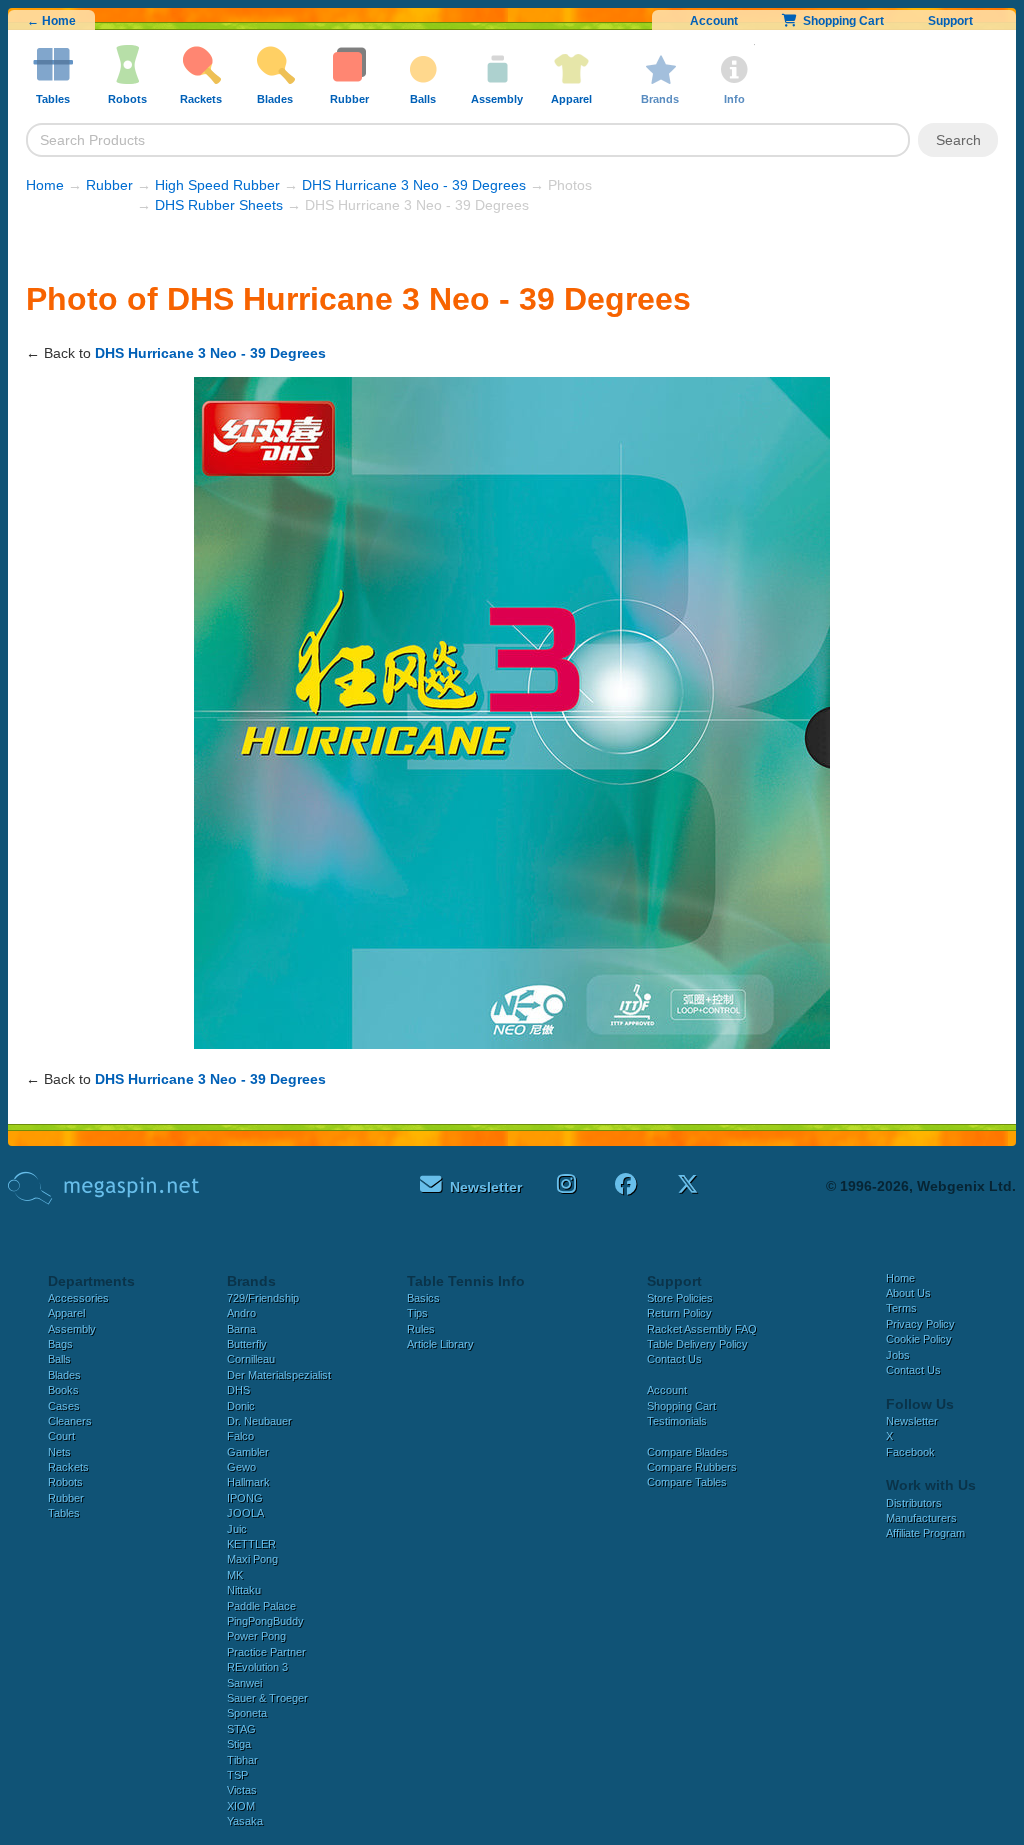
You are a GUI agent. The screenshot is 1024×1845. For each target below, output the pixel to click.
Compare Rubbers (692, 1467)
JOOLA (245, 1513)
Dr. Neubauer (259, 1421)
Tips (417, 1313)
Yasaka (245, 1821)
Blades (64, 1375)
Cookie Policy (919, 1339)
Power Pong (256, 1636)
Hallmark (248, 1482)
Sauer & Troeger (267, 1698)
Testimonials (677, 1421)
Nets (59, 1452)
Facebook (910, 1452)
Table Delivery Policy (697, 1344)
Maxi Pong (252, 1559)
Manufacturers (921, 1518)
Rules (421, 1329)
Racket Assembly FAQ (702, 1329)
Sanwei (244, 1683)
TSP (237, 1775)
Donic (241, 1406)
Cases (64, 1406)
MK (235, 1575)
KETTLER (251, 1544)
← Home (51, 21)
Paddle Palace (261, 1606)
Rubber (109, 185)
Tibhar (242, 1760)
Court (61, 1436)
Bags (60, 1344)
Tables (64, 1513)
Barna (241, 1329)
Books (63, 1390)
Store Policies (680, 1298)
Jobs (898, 1355)
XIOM (241, 1806)
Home (45, 185)
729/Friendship (263, 1298)
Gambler (248, 1452)
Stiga (239, 1744)
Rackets (68, 1467)
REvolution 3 (257, 1667)
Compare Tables (687, 1482)
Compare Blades (687, 1452)
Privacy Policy (920, 1324)
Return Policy (679, 1313)
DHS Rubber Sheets (219, 205)
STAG (241, 1729)
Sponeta (247, 1713)
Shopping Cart (840, 21)
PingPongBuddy (265, 1621)
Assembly (72, 1329)
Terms (901, 1308)
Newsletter (912, 1421)
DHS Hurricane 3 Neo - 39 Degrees (414, 185)
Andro (241, 1313)
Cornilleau (251, 1359)
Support (950, 21)
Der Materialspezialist (279, 1375)
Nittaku (244, 1590)
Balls (59, 1359)
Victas (242, 1790)
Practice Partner (266, 1652)
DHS (238, 1390)
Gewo (241, 1467)
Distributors (914, 1503)
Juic (237, 1529)
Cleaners (70, 1421)
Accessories (78, 1298)
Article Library (440, 1344)
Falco (240, 1436)
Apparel (66, 1313)
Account (714, 21)
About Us (908, 1293)
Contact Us (674, 1359)
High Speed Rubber (217, 185)
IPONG (245, 1498)
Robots (65, 1482)
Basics (423, 1298)
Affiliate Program (925, 1533)
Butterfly (247, 1344)
